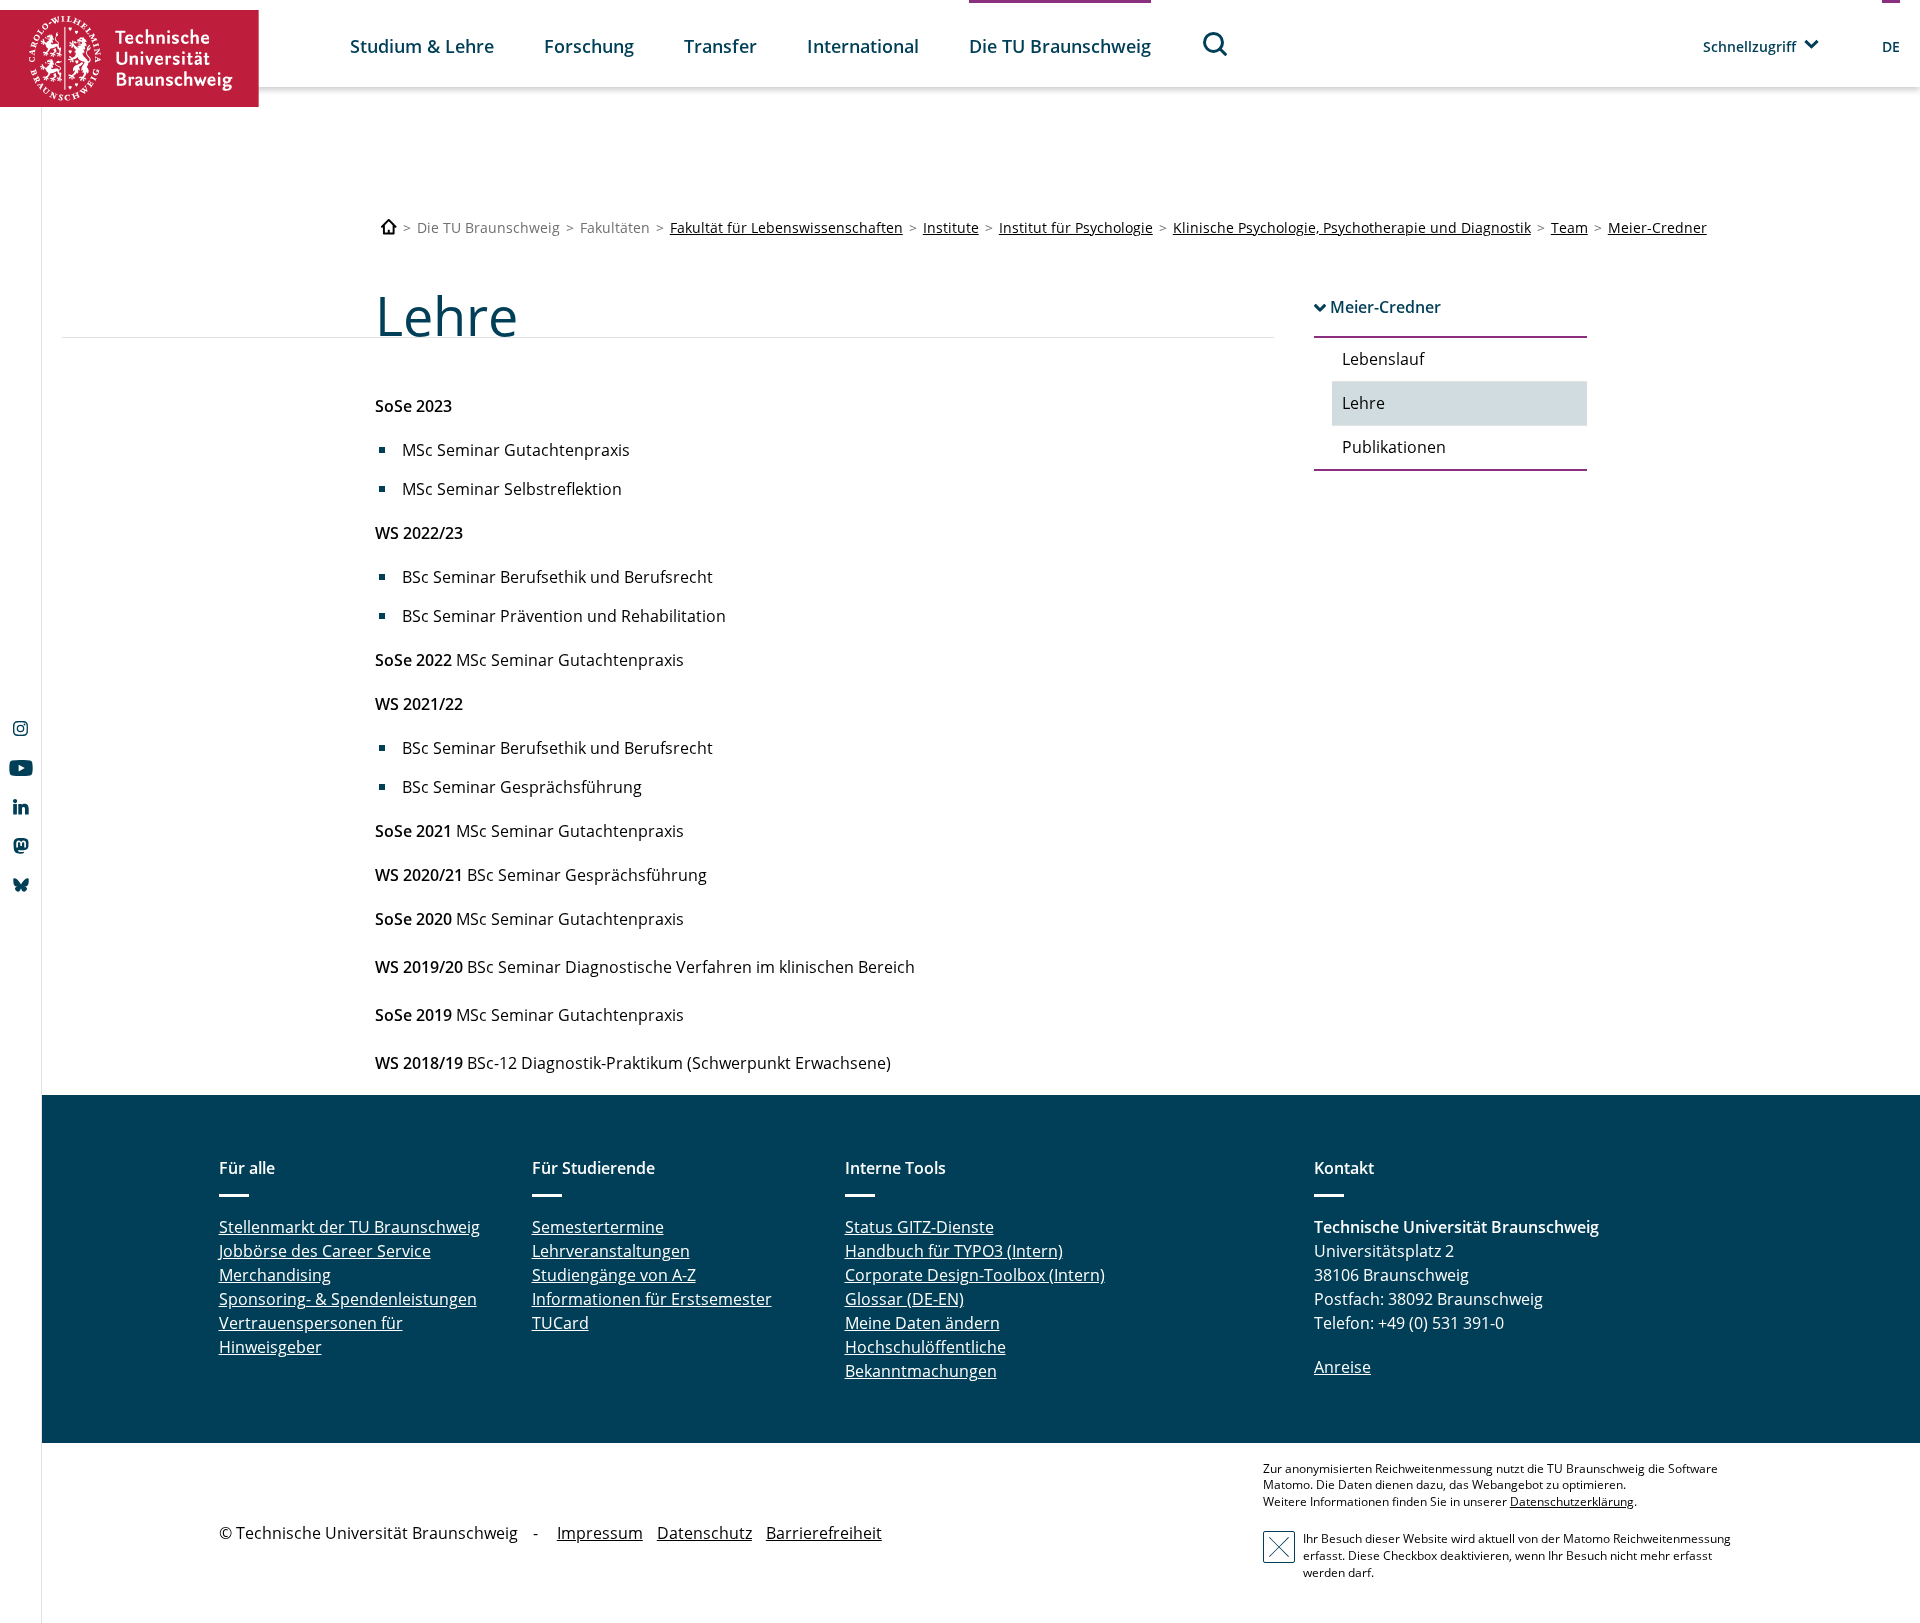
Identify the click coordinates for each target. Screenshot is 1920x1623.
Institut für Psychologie (1076, 227)
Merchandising (275, 1275)
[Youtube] (20, 770)
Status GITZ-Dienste (919, 1227)
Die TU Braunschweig (1060, 46)
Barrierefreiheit (824, 1533)
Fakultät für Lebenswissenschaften (786, 227)
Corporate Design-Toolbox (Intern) (975, 1275)
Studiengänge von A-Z (614, 1275)
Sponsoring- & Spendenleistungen (348, 1299)
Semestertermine (598, 1227)
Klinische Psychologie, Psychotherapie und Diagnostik (1352, 227)
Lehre (1363, 403)
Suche (1216, 43)
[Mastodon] (20, 848)
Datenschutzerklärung (1572, 1501)
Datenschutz (704, 1533)
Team (1569, 227)
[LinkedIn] (20, 809)
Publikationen (1394, 447)
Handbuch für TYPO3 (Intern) (954, 1251)
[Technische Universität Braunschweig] (130, 58)
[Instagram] (20, 731)
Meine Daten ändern (922, 1323)
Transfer (720, 46)
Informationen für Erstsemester (652, 1299)
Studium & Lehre (422, 46)
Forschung (589, 46)
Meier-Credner (1657, 227)
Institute (951, 227)
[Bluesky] (20, 887)
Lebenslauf (1383, 359)
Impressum (600, 1533)
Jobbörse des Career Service (325, 1251)
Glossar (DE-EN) (904, 1299)
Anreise (1342, 1367)
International (863, 46)
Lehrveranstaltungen (611, 1251)
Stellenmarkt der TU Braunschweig (349, 1227)
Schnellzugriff (1749, 46)
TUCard (560, 1323)
